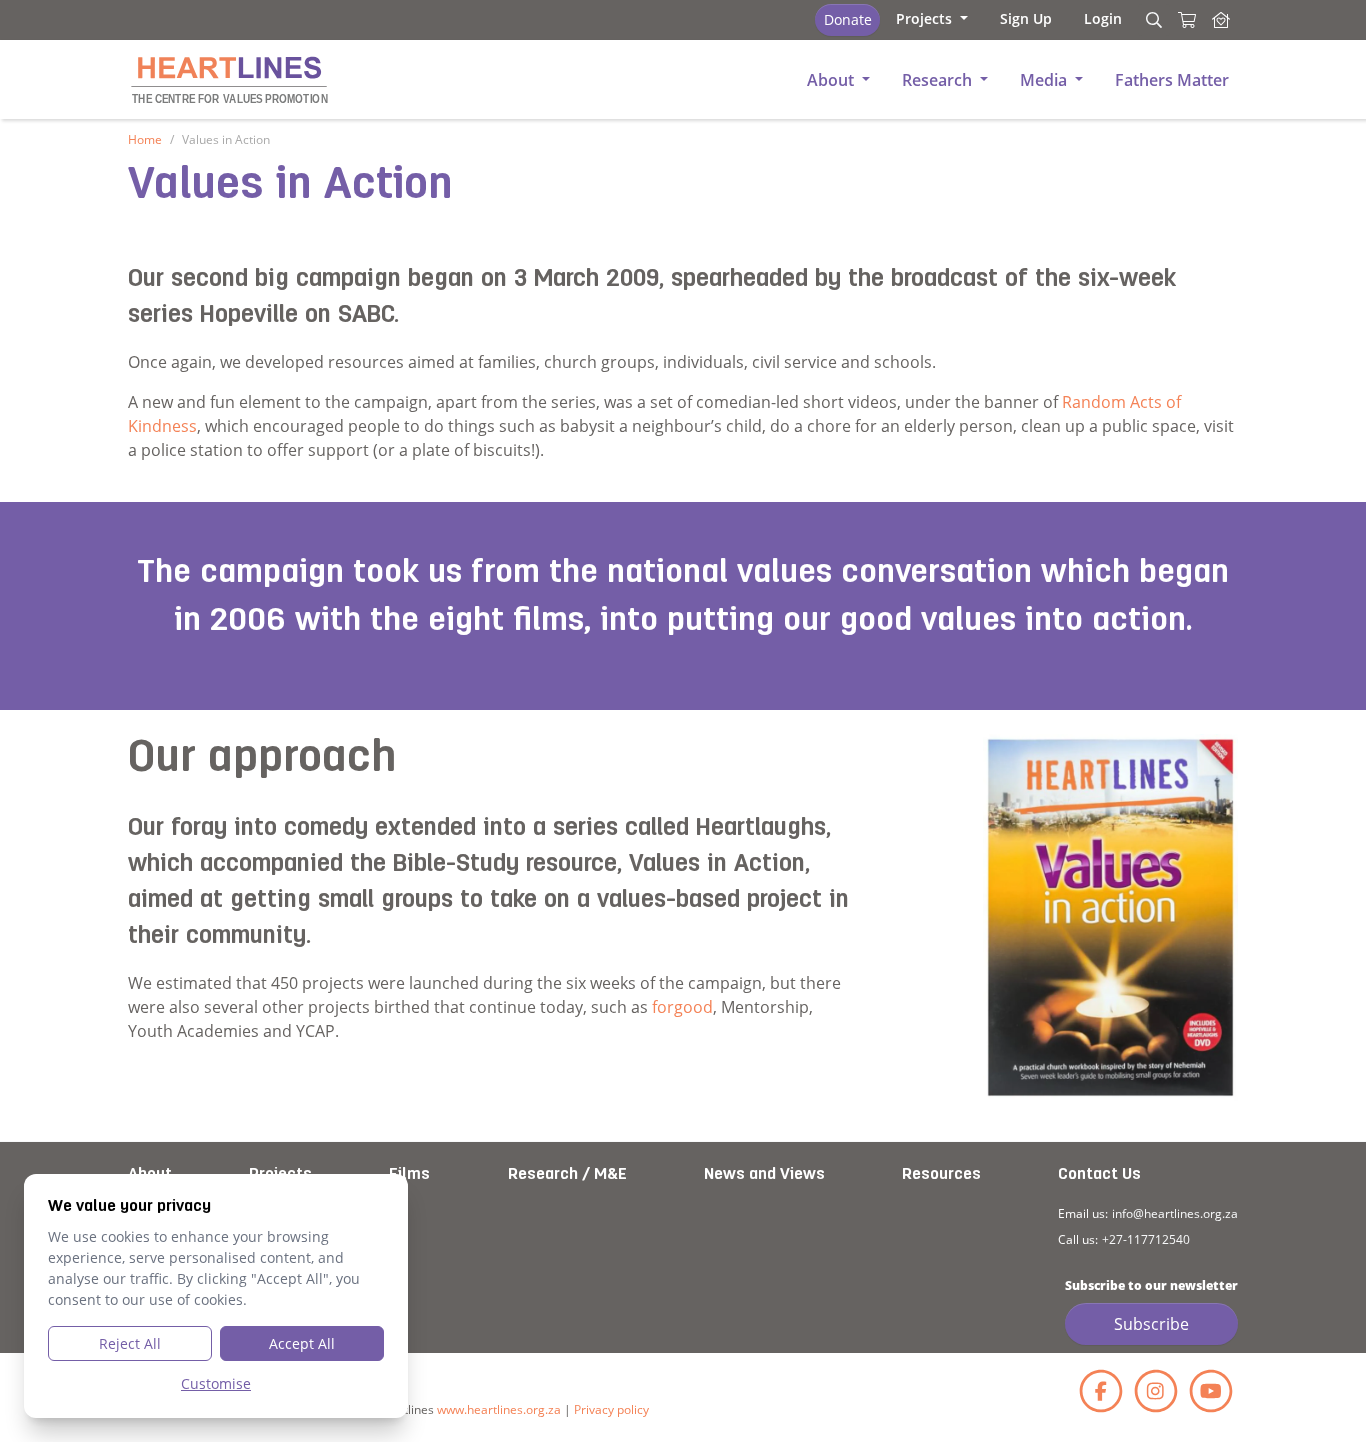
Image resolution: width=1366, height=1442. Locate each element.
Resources (941, 1175)
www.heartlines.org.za (499, 1409)
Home (145, 139)
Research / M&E (567, 1175)
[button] (932, 18)
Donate (848, 19)
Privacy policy (611, 1409)
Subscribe (1151, 1324)
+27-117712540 (1146, 1239)
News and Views (764, 1175)
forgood (682, 1007)
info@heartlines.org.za (1175, 1213)
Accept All (302, 1343)
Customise (216, 1383)
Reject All (130, 1343)
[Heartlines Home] (1221, 20)
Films (409, 1175)
